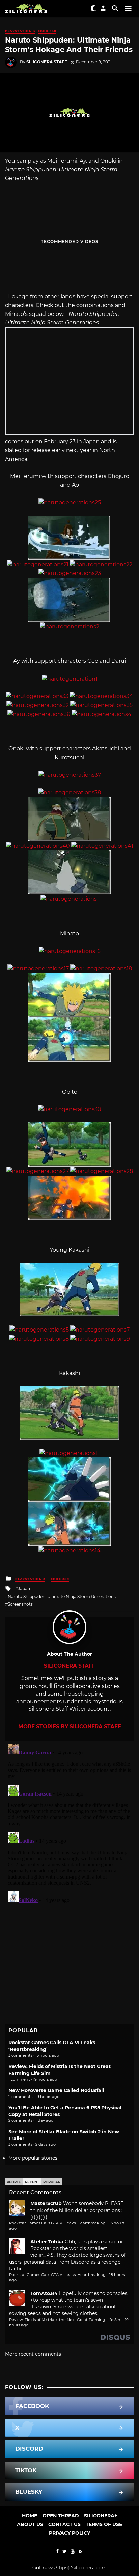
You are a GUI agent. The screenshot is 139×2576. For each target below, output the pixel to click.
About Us (30, 2524)
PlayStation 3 (20, 31)
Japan (24, 1588)
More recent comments (33, 2354)
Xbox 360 (47, 31)
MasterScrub (46, 2203)
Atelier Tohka (47, 2242)
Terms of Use (104, 2524)
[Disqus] (69, 1825)
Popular (52, 2182)
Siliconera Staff (47, 62)
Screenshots (20, 1604)
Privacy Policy (69, 2533)
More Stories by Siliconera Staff (70, 1727)
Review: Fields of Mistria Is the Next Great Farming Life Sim (65, 2320)
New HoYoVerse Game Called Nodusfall (56, 2090)
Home (30, 2516)
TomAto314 (44, 2293)
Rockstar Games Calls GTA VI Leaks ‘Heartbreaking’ (58, 2223)
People (14, 2182)
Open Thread (61, 2516)
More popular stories (33, 2158)
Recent (32, 2182)
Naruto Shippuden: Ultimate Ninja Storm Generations (62, 1597)
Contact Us (64, 2524)
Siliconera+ (101, 2516)
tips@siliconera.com (83, 2568)
